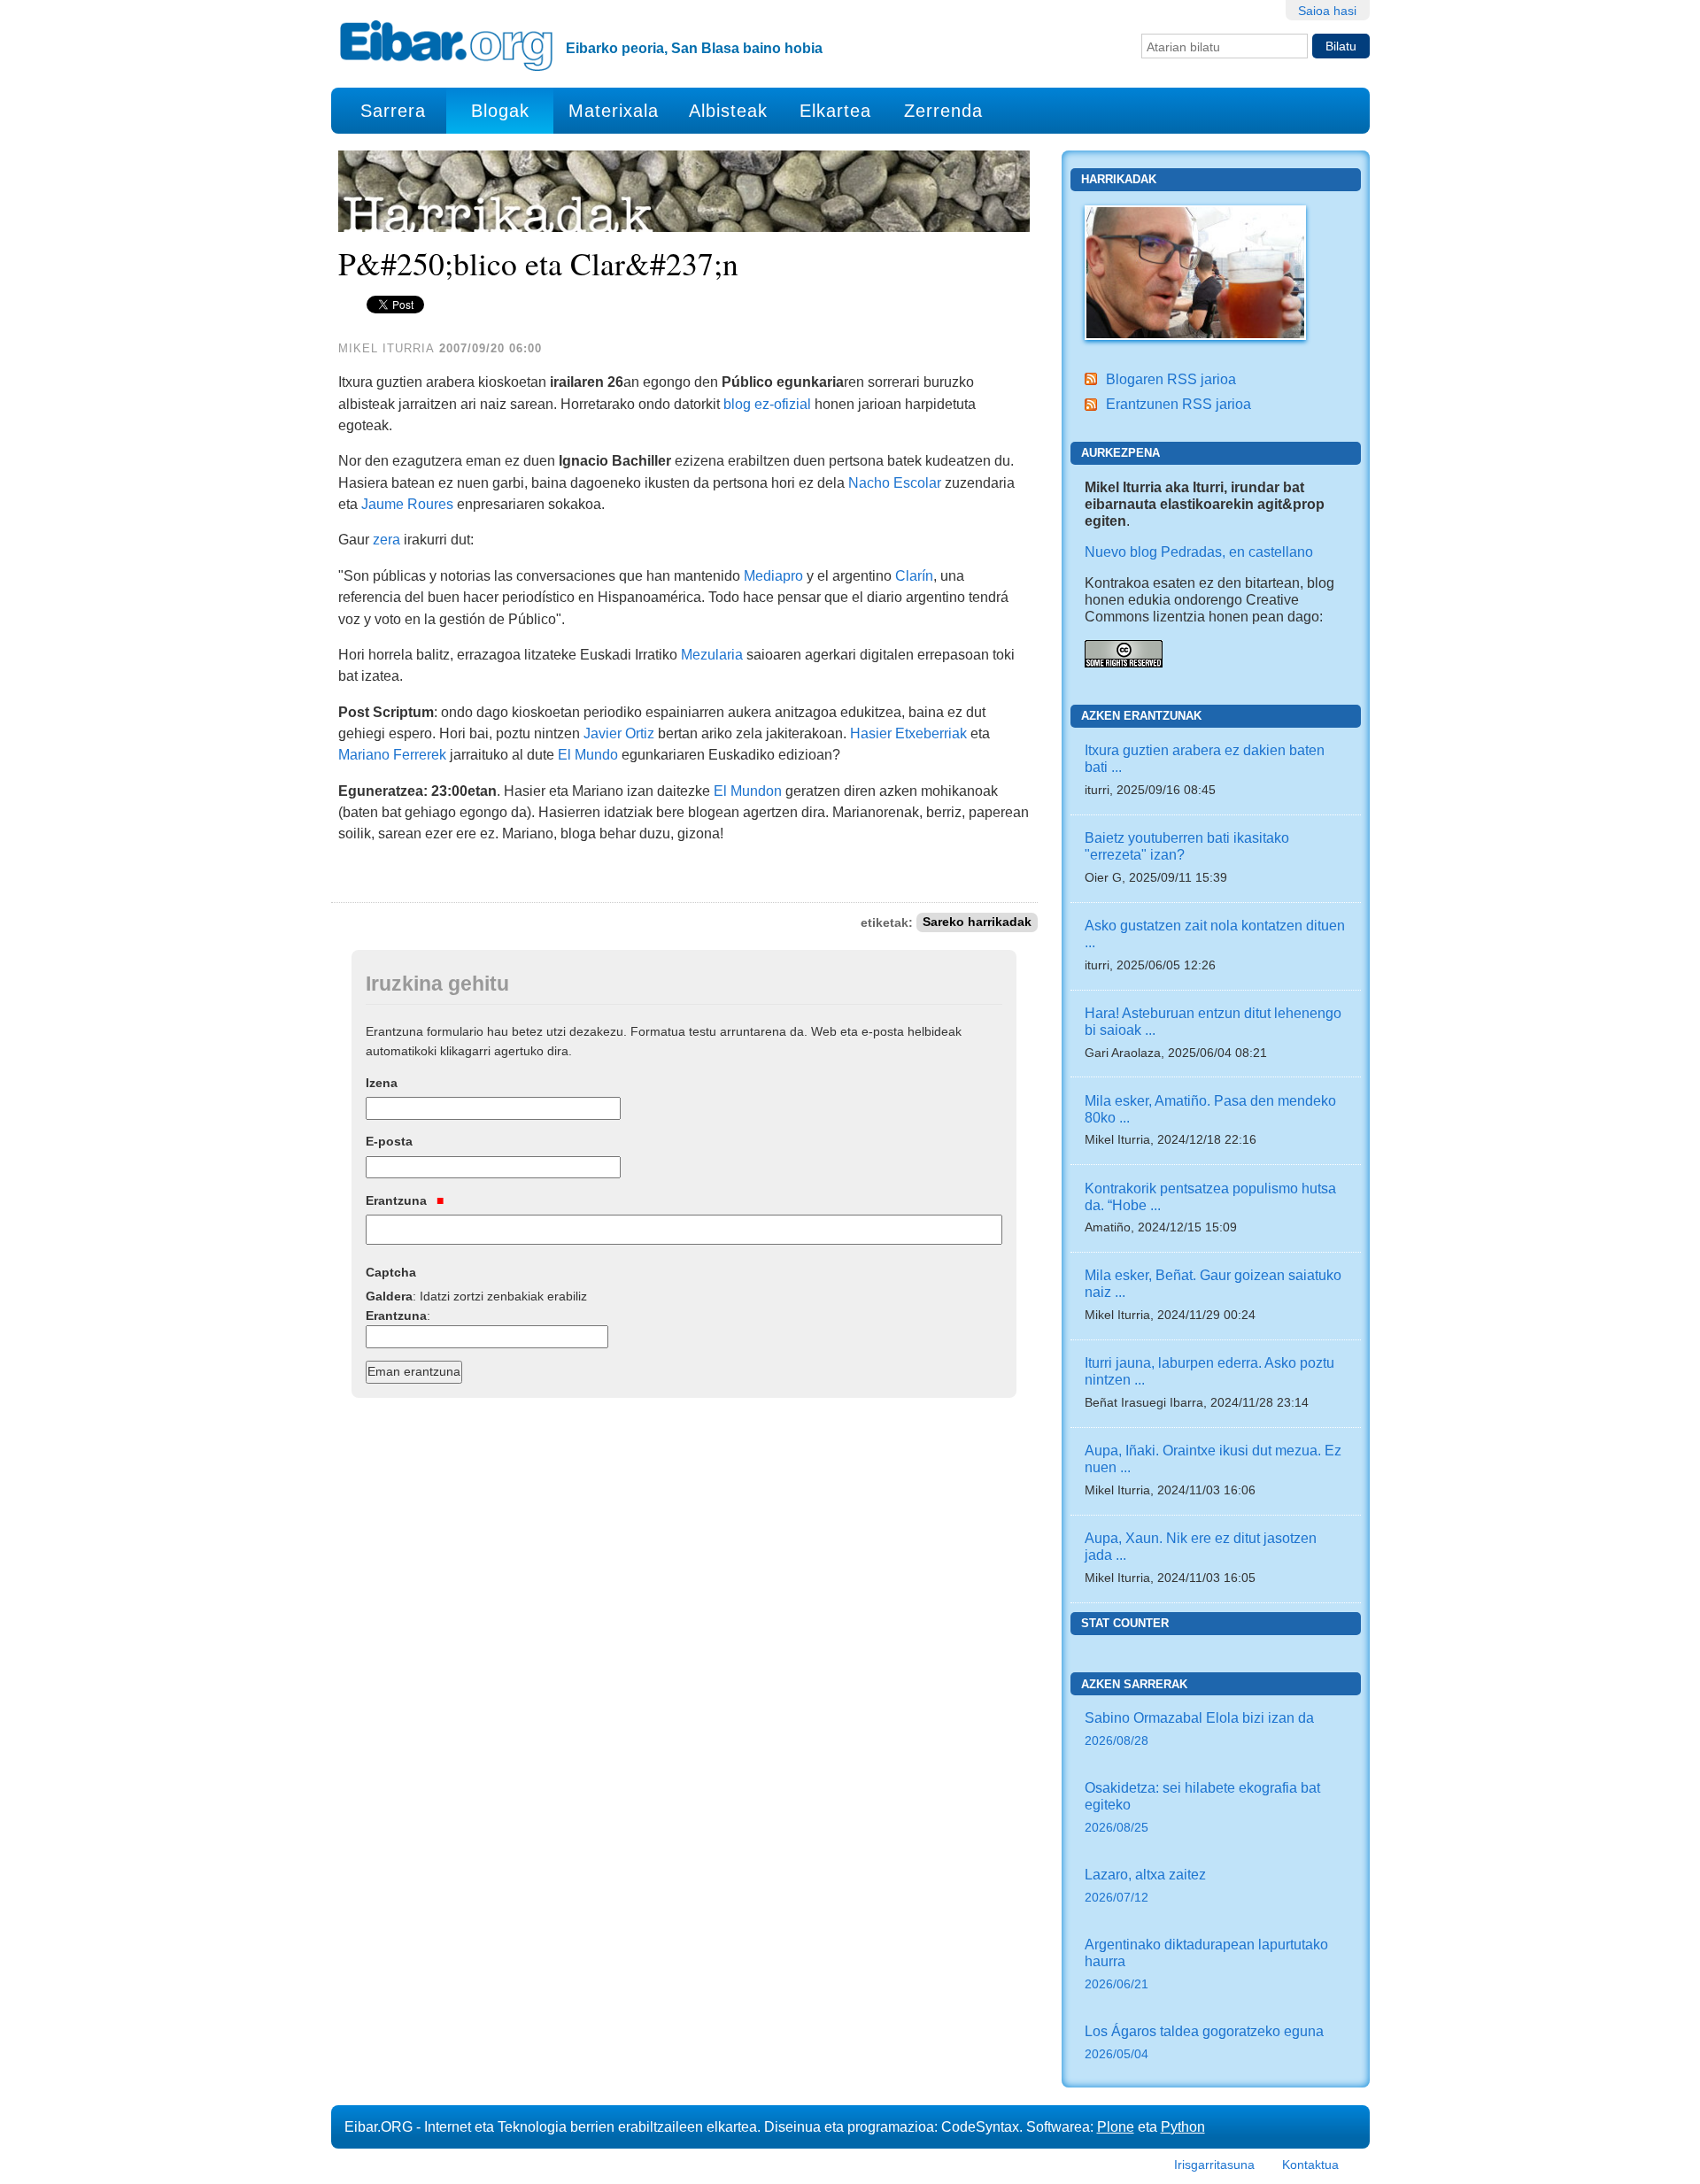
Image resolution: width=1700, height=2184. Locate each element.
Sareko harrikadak (977, 923)
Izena (382, 1083)
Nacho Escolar (895, 482)
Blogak (500, 111)
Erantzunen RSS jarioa (1178, 404)
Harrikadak (1119, 179)
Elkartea (835, 111)
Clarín (914, 575)
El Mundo (588, 754)
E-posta (389, 1141)
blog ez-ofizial (767, 404)
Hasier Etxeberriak (908, 733)
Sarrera (393, 111)
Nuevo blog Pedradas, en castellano (1199, 552)
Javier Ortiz (619, 733)
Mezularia (712, 654)
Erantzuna (398, 1200)
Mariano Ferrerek (392, 754)
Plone (1116, 2126)
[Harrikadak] (1195, 271)
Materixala (614, 111)
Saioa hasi (1327, 11)
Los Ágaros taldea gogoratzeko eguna (1204, 2042)
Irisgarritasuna (1214, 2165)
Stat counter (1125, 1623)
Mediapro (773, 575)
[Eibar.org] (446, 45)
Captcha (391, 1272)
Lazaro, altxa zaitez (1145, 1885)
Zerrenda (943, 111)
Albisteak (728, 111)
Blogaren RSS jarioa (1171, 379)
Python (1183, 2126)
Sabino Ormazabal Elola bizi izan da (1199, 1729)
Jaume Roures (407, 504)
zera (386, 539)
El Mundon (748, 791)
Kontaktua (1310, 2165)
